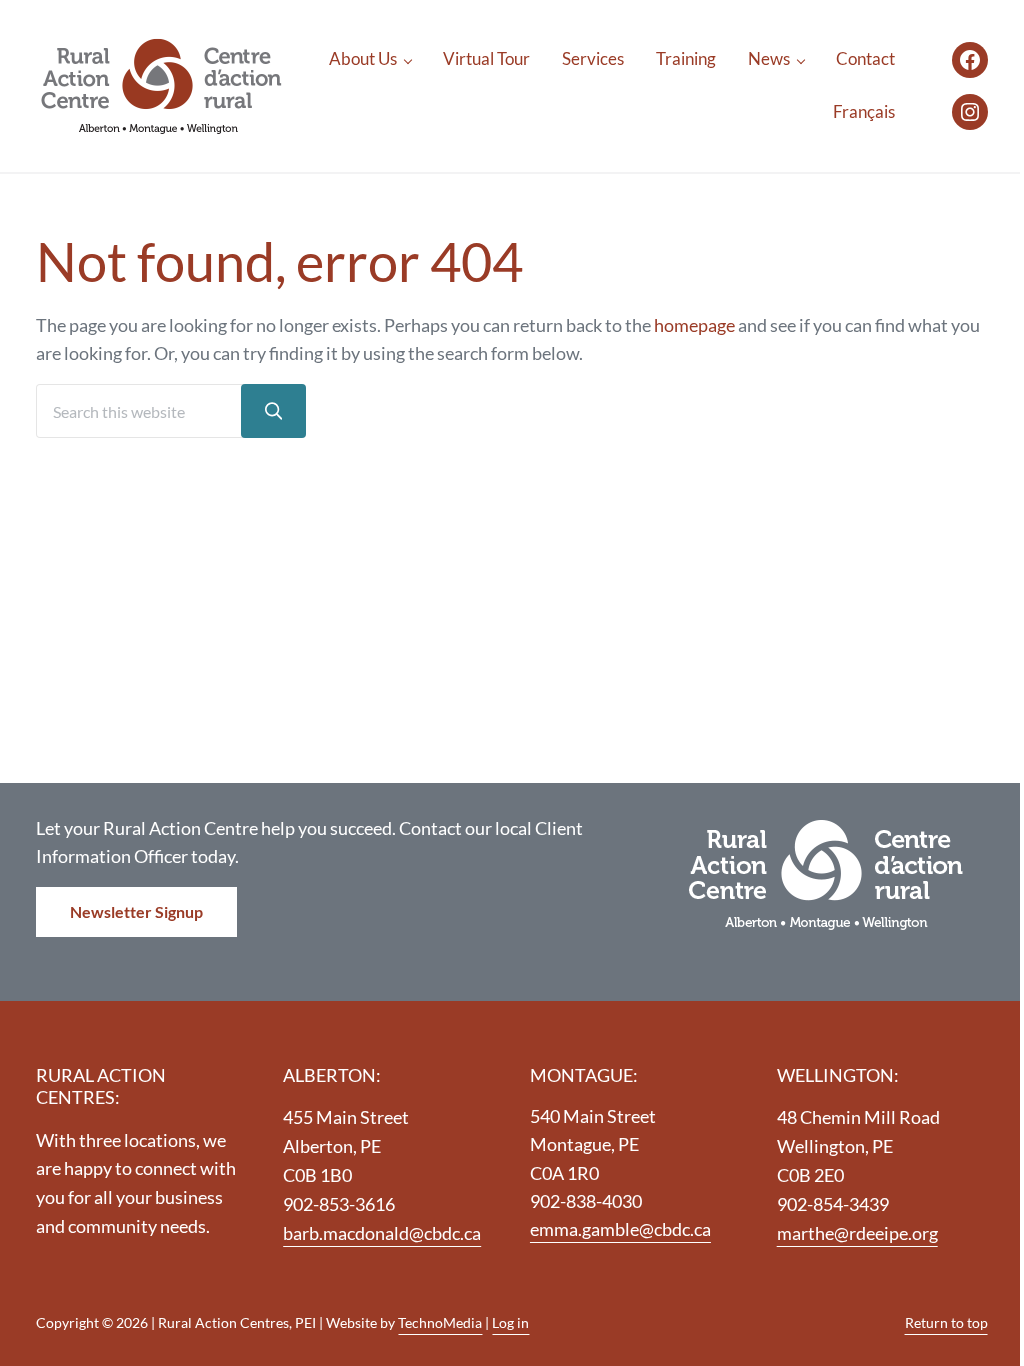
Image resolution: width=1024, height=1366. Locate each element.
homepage (694, 325)
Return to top (946, 1322)
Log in (510, 1322)
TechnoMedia (440, 1322)
